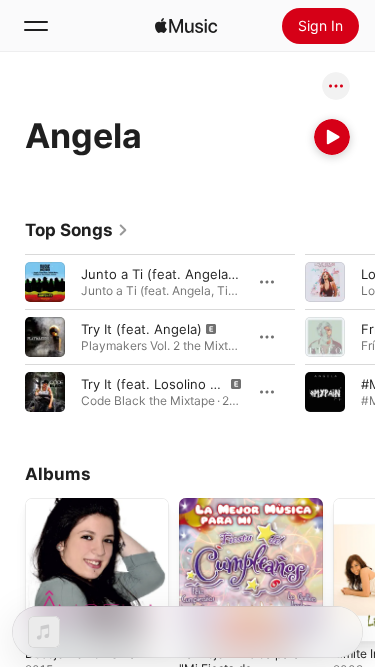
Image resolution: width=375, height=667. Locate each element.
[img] (186, 26)
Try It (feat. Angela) (141, 329)
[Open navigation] (36, 26)
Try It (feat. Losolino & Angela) (175, 384)
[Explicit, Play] (45, 337)
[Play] (332, 137)
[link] (77, 230)
